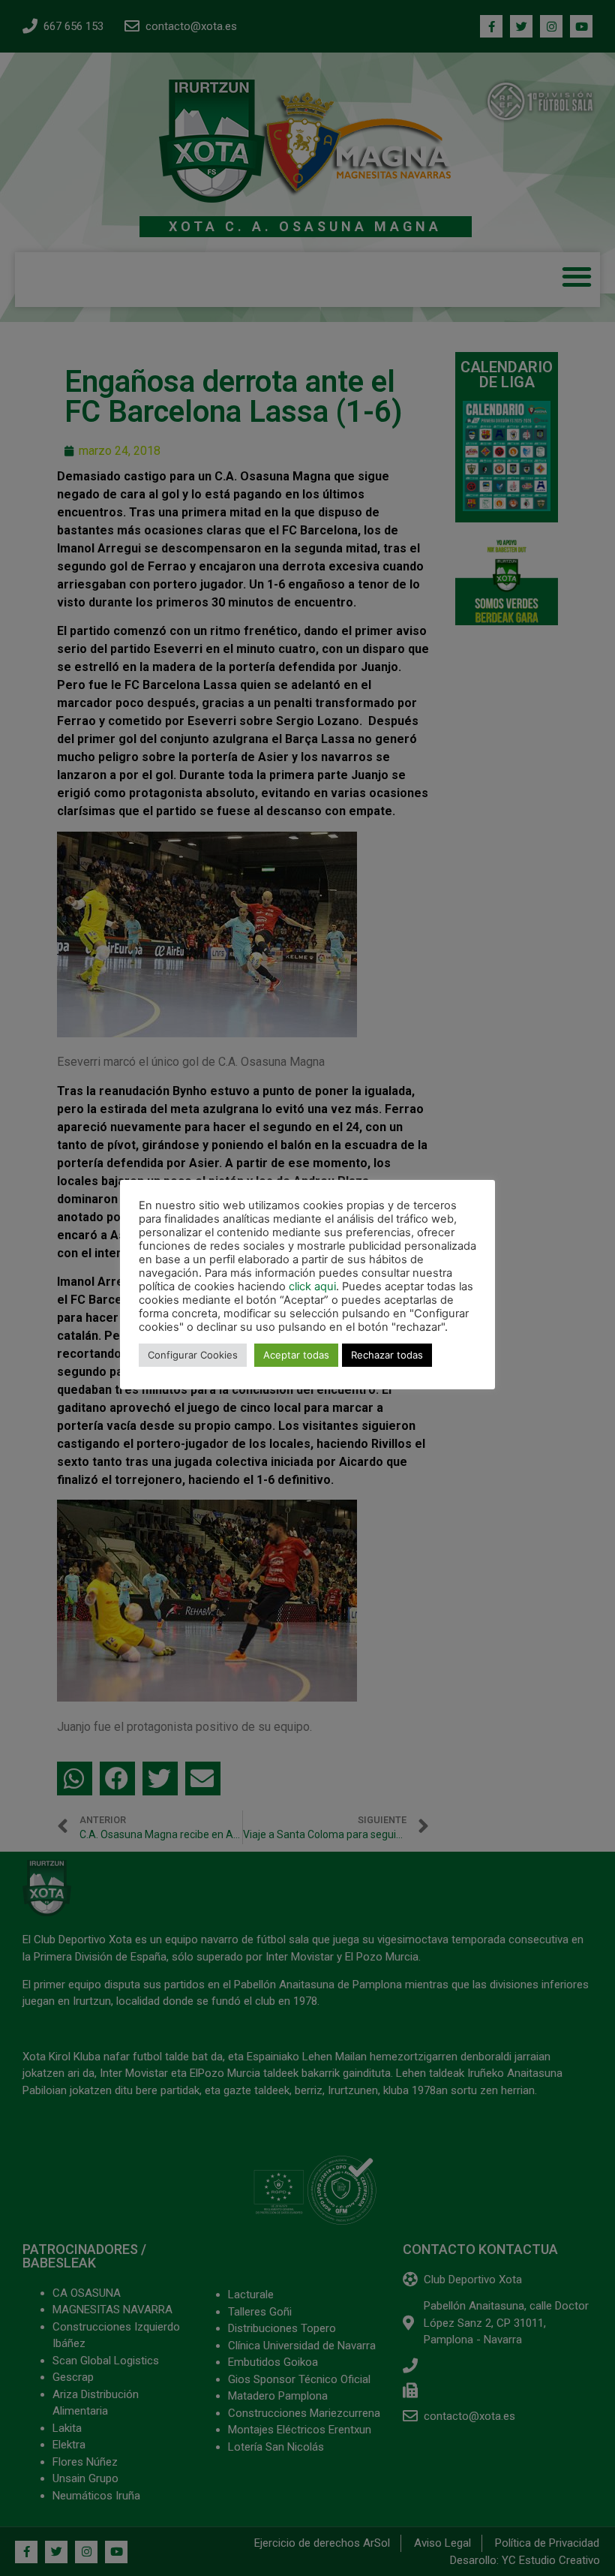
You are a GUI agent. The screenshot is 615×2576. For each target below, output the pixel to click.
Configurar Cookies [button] (193, 1355)
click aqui (312, 1286)
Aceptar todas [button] (296, 1355)
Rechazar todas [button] (387, 1355)
